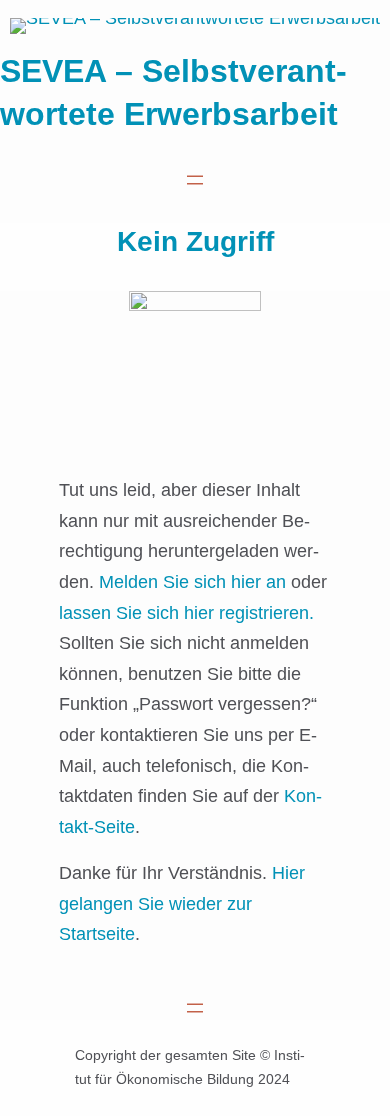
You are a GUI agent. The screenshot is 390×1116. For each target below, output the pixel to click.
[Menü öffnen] (195, 180)
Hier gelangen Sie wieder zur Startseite (182, 903)
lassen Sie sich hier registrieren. (186, 613)
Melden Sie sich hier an (192, 582)
